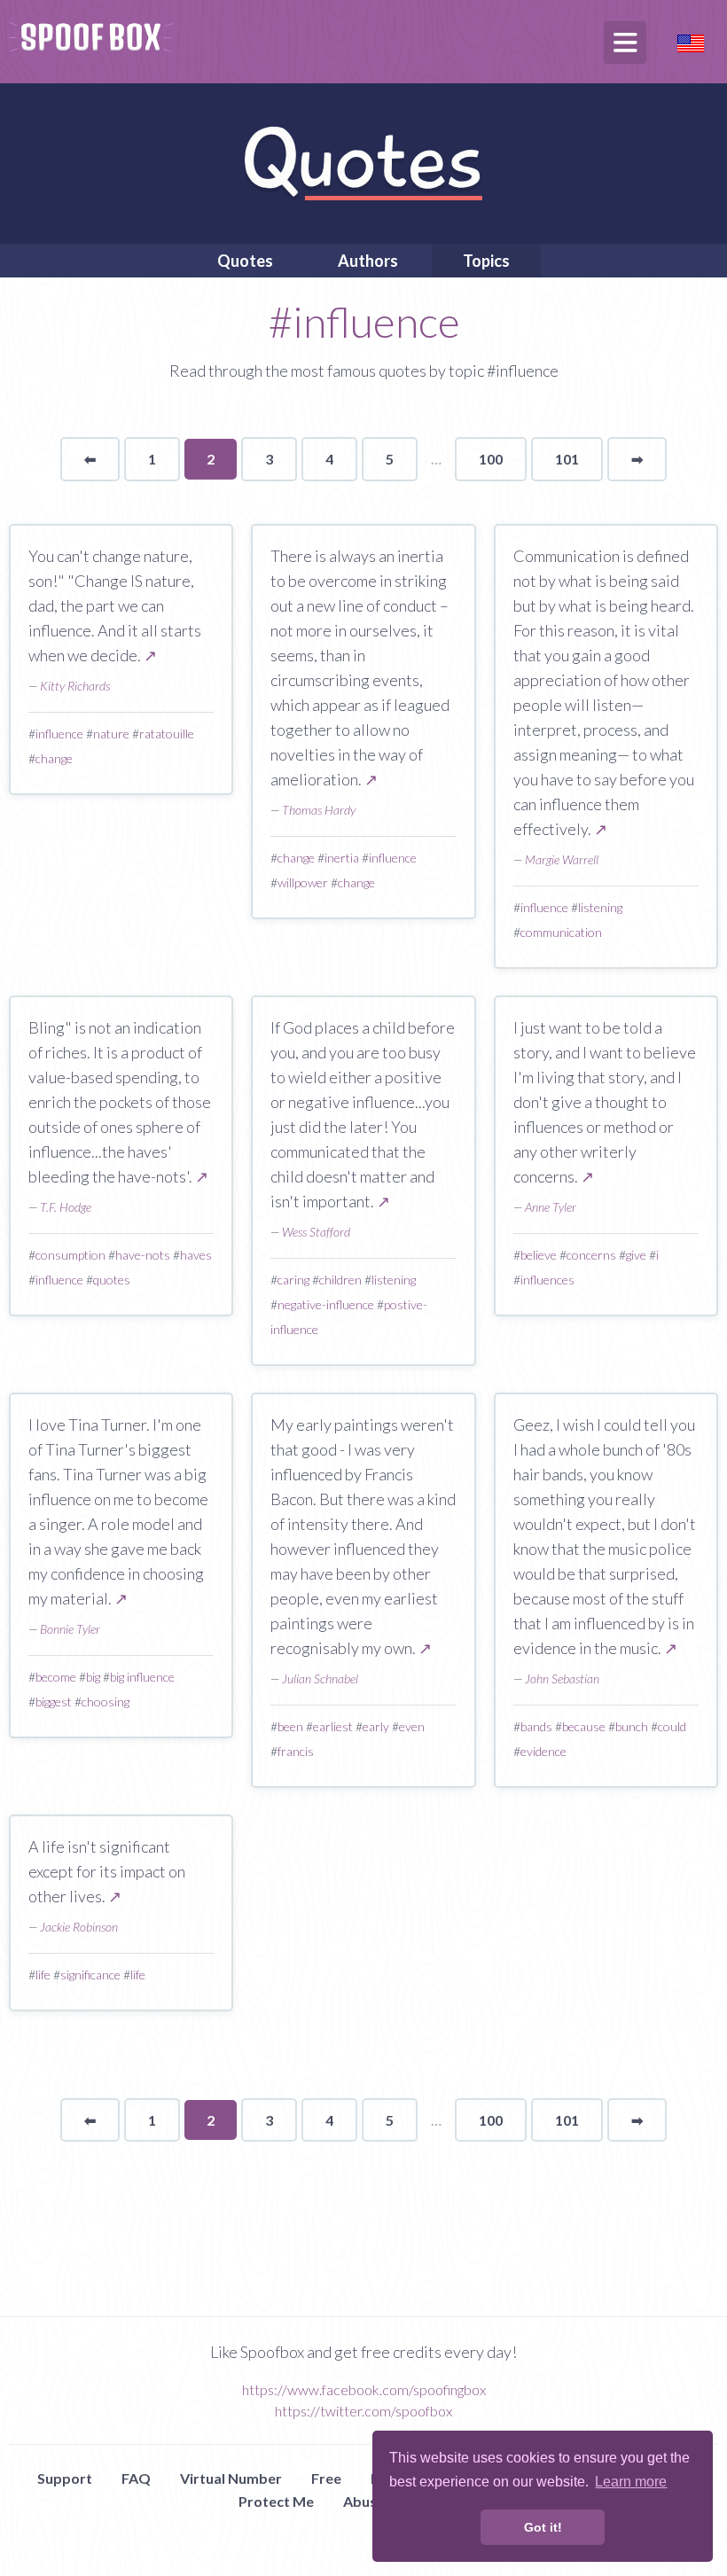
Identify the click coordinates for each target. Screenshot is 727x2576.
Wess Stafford (316, 1232)
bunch (632, 1726)
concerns (591, 1255)
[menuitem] (245, 261)
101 (567, 459)
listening (600, 907)
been (290, 1726)
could (672, 1726)
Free (326, 2478)
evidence (543, 1751)
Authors (368, 261)
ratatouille (167, 734)
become (56, 1677)
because (584, 1726)
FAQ (136, 2478)
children (340, 1280)
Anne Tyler (551, 1207)
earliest (333, 1726)
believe (539, 1255)
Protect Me (276, 2501)
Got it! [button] (543, 2527)
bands (536, 1726)
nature (111, 734)
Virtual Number (231, 2478)
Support (65, 2478)
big (93, 1677)
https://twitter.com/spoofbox (363, 2411)
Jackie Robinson (79, 1927)
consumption (70, 1255)
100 (491, 459)
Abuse (364, 2501)
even (412, 1726)
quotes (112, 1280)
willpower (303, 882)
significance (90, 1975)
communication (561, 932)
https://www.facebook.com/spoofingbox (364, 2389)
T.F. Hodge (66, 1207)
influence (59, 734)
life (43, 1975)
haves (196, 1255)
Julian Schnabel (320, 1678)
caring (293, 1280)
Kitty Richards (75, 686)
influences (547, 1280)
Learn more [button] (631, 2482)
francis (296, 1751)
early (376, 1726)
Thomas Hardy (319, 810)
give (636, 1255)
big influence (142, 1677)
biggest (54, 1702)
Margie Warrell (562, 859)
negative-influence (326, 1304)
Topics (486, 261)
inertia (342, 858)
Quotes (245, 261)
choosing (106, 1702)
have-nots (143, 1255)
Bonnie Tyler (70, 1629)
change (54, 758)
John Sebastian (562, 1678)
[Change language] (691, 41)
